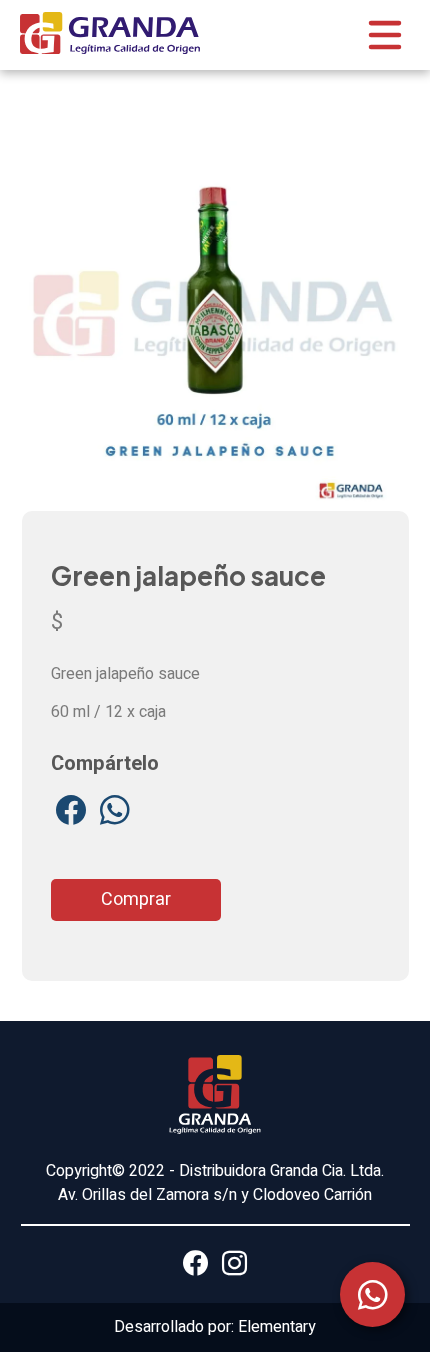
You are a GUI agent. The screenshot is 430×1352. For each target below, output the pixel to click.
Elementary (277, 1327)
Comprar (136, 899)
